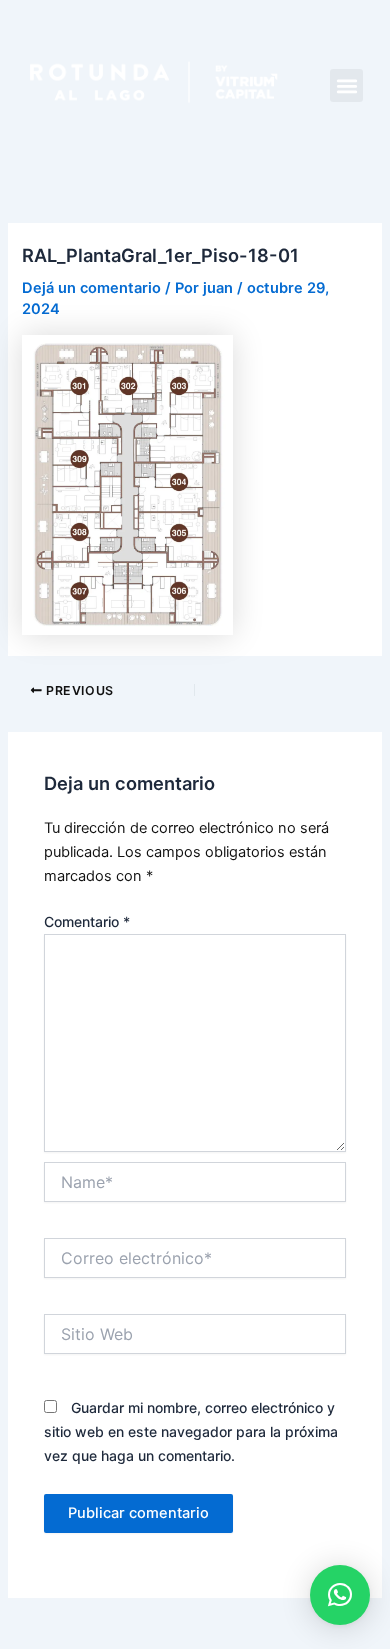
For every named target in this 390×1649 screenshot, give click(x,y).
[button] (346, 85)
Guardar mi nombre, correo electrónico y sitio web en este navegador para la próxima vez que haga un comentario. (191, 1431)
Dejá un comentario (91, 288)
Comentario (87, 921)
